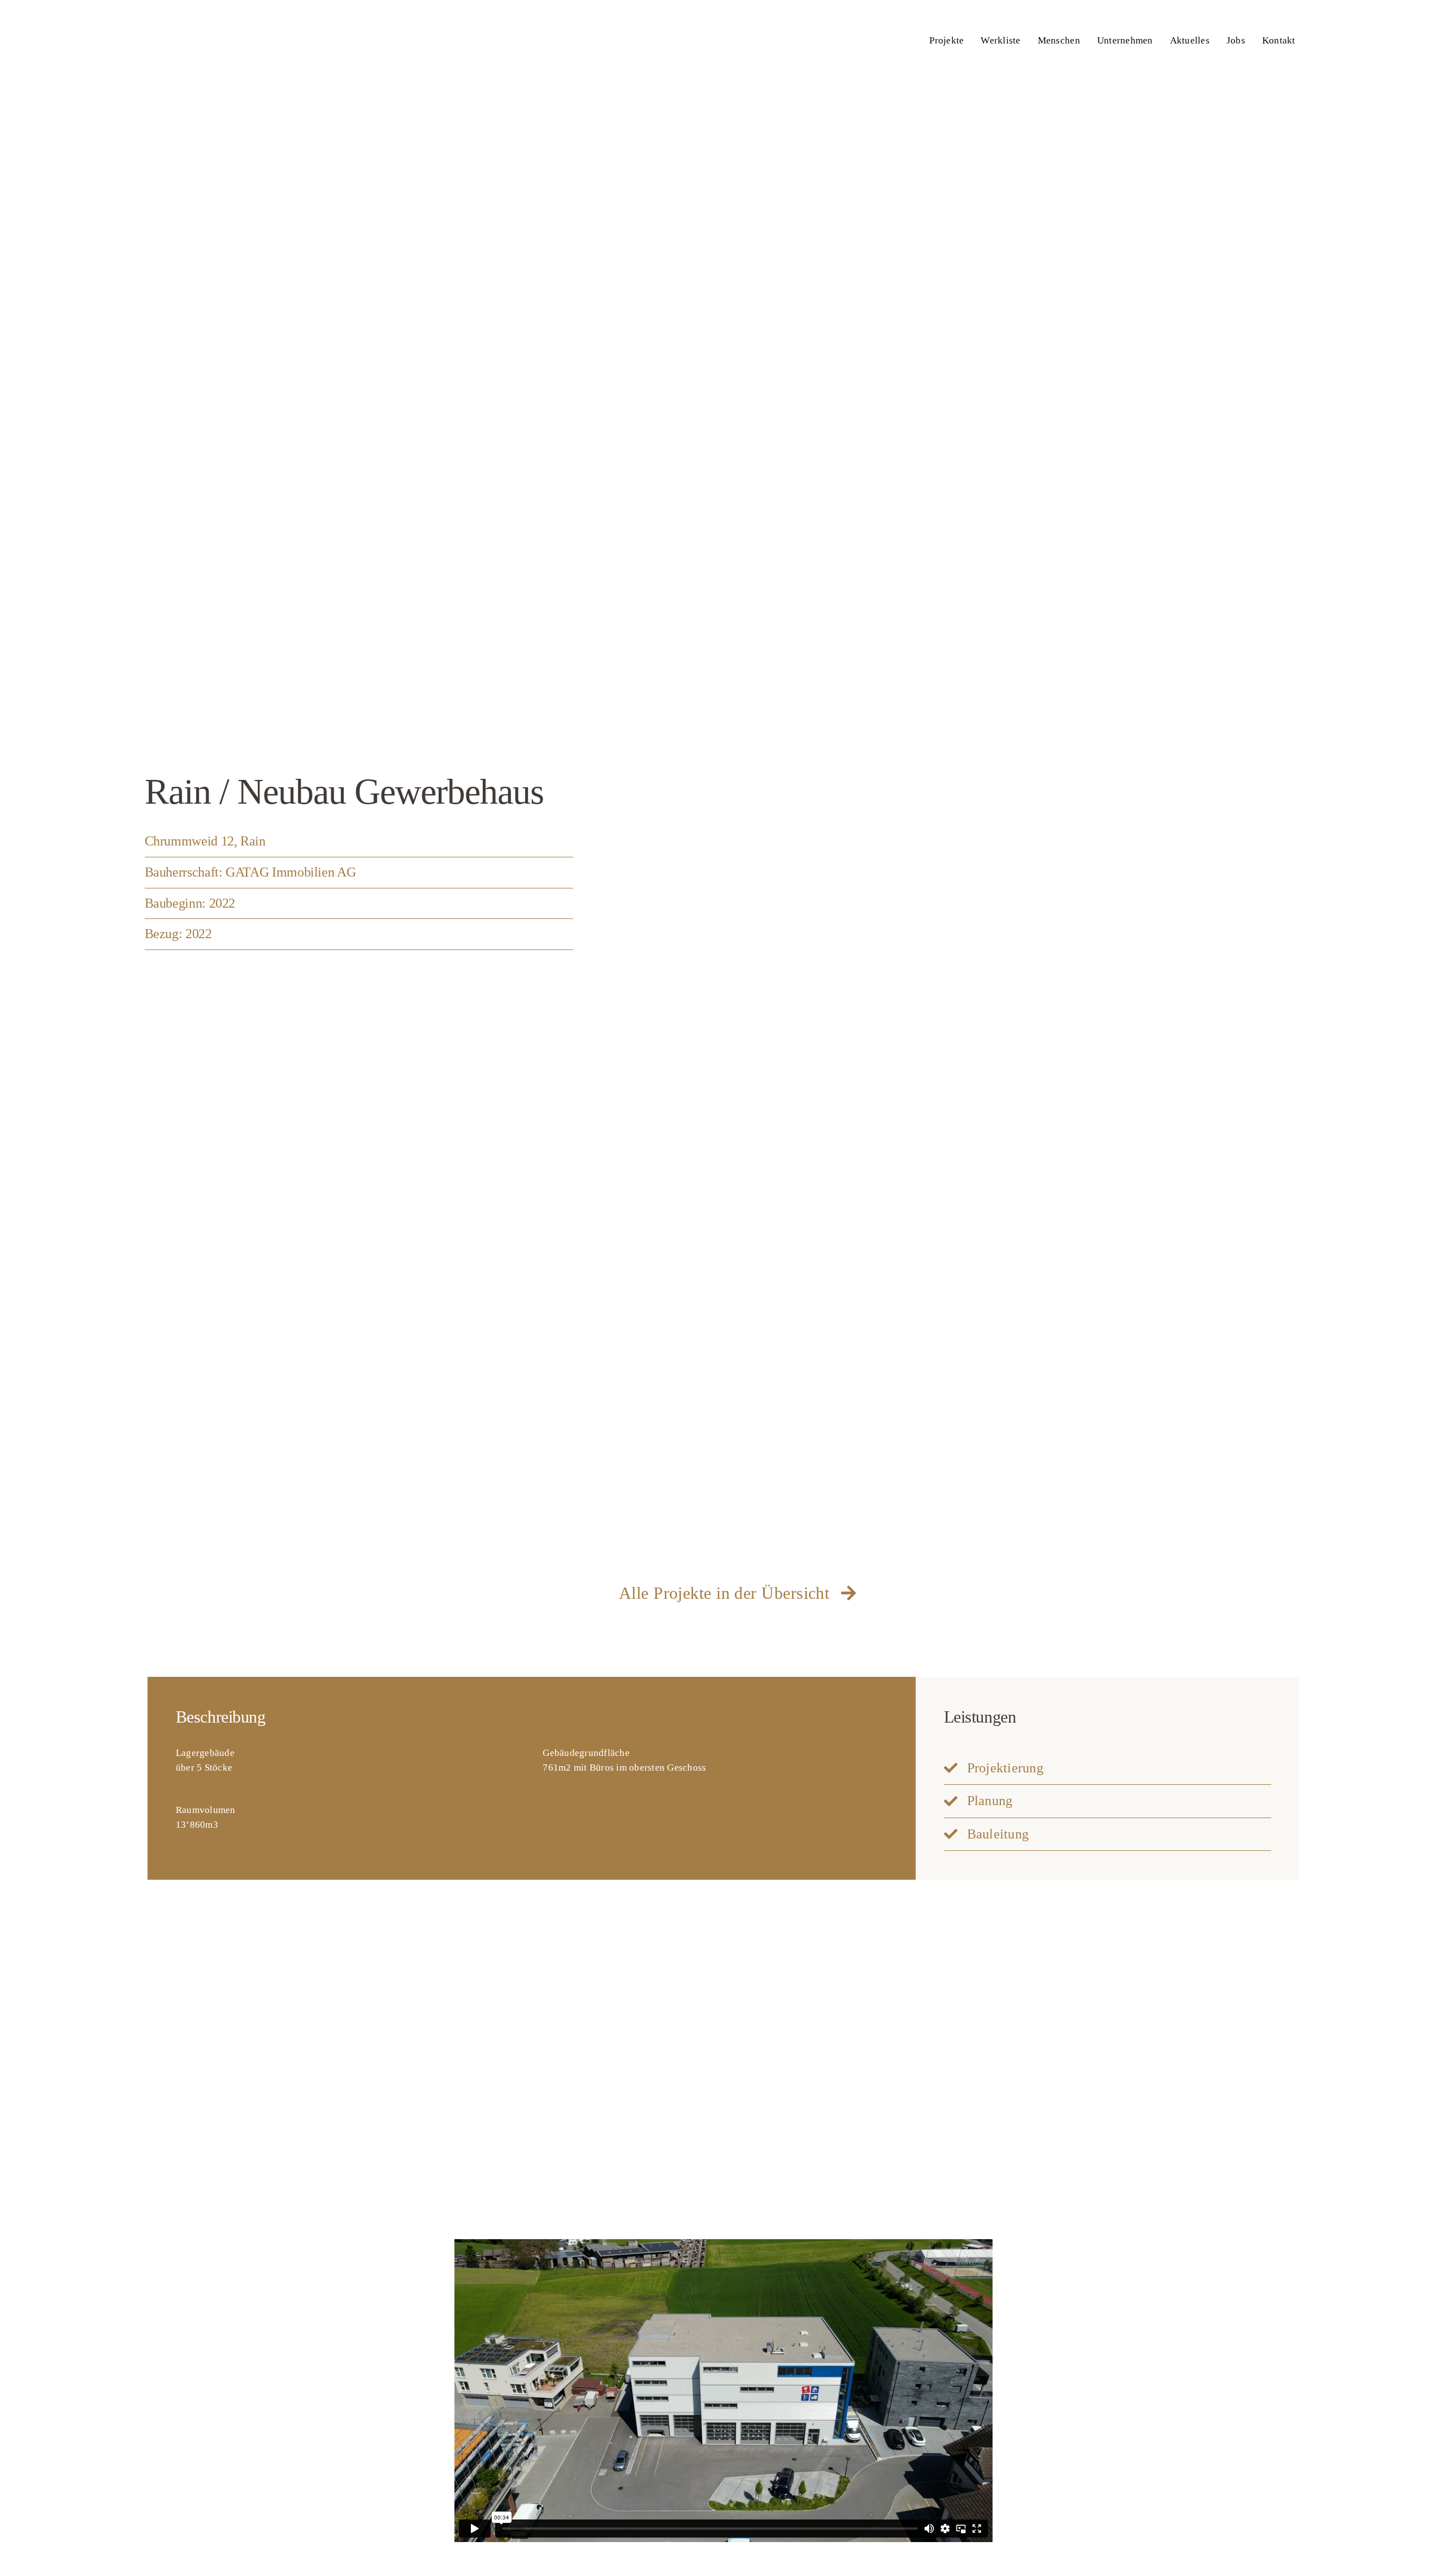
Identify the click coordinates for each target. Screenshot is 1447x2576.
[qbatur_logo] (197, 16)
